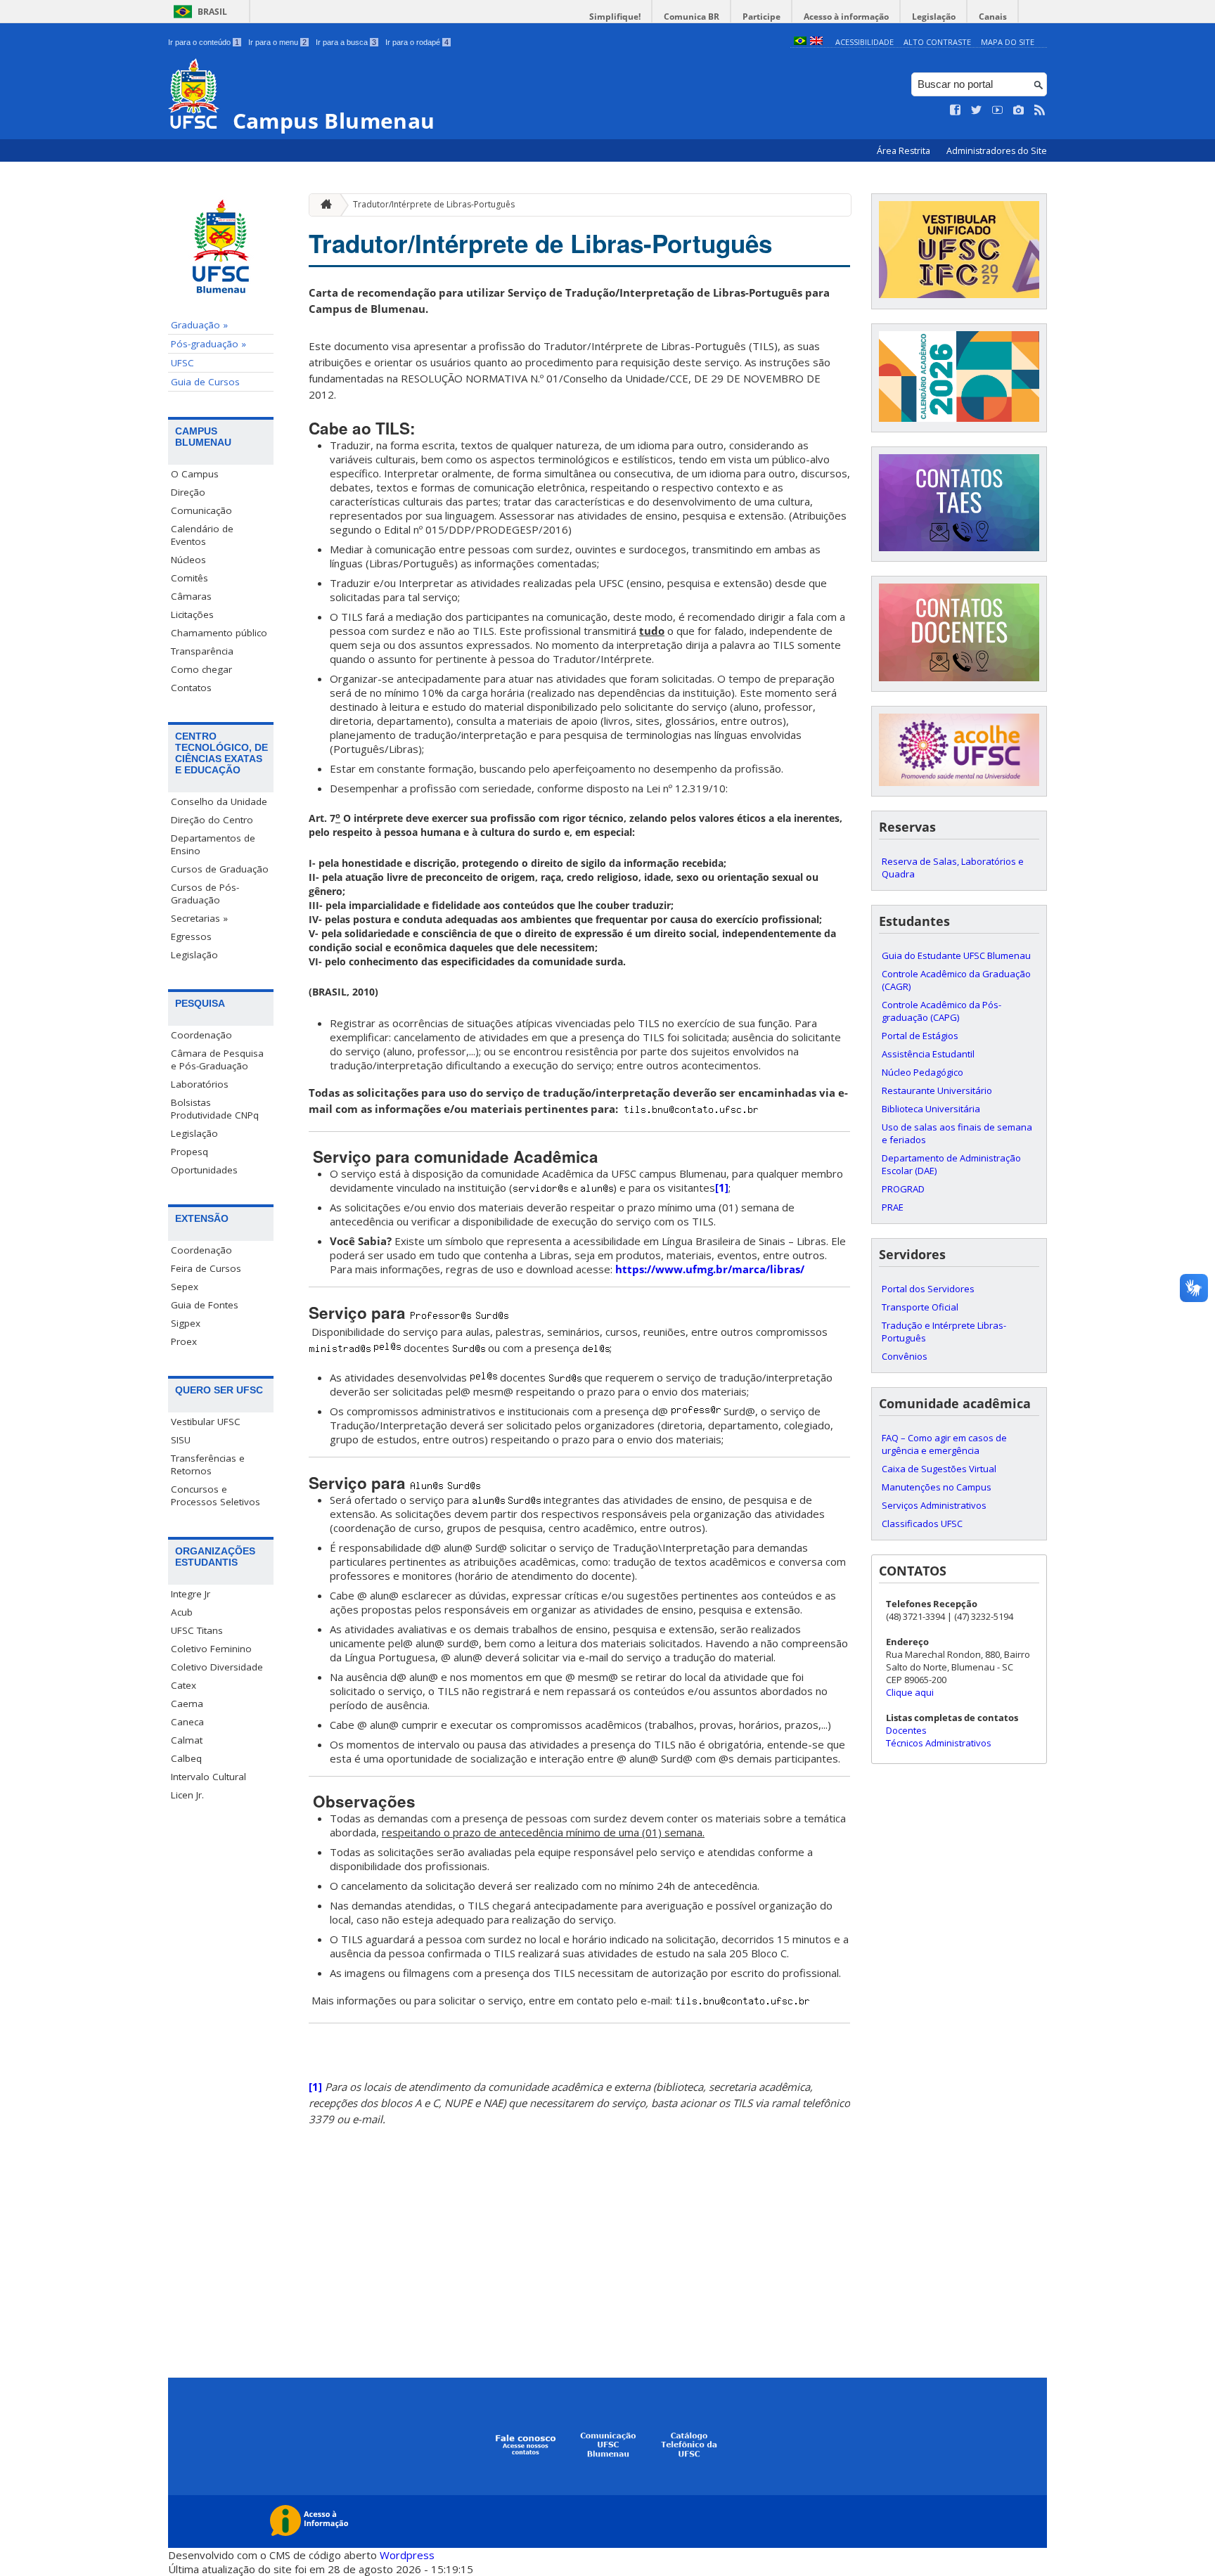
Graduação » (199, 325)
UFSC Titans (197, 1630)
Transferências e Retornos (208, 1464)
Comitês (189, 578)
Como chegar (201, 669)
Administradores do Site (997, 151)
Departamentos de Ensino (213, 844)
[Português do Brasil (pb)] (800, 42)
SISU (181, 1440)
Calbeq (186, 1758)
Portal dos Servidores (928, 1289)
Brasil (212, 12)
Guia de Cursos (205, 382)
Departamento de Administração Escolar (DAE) (951, 1164)
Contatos (191, 688)
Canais (993, 17)
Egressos (191, 936)
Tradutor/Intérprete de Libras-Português (434, 204)
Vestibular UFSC (206, 1422)
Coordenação (201, 1035)
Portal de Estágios (920, 1036)
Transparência (202, 651)
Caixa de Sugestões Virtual (939, 1469)
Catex (184, 1685)
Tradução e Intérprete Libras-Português (944, 1332)
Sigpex (186, 1323)
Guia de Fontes (205, 1305)
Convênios (905, 1356)
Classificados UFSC (922, 1524)
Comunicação (201, 510)
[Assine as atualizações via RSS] (1040, 110)
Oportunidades (204, 1170)
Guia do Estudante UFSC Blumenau (956, 955)
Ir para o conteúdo (204, 42)
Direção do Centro (212, 820)
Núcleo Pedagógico (922, 1072)
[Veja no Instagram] (1019, 110)
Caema (187, 1704)
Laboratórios (200, 1084)
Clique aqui (910, 1692)
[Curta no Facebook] (956, 110)
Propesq (189, 1152)
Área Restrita (905, 151)
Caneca (187, 1722)
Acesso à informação (846, 17)
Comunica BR (692, 17)
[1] (722, 1187)
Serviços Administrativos (934, 1505)
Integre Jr (191, 1594)
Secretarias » (199, 918)
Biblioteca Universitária (931, 1109)
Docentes (906, 1730)
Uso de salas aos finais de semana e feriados (957, 1133)
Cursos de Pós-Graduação (205, 894)
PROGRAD (903, 1189)
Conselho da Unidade (219, 801)
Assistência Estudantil (928, 1054)
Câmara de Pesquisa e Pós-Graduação (217, 1060)
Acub (182, 1612)
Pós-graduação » (208, 344)
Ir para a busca (346, 42)
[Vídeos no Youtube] (998, 110)
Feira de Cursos (206, 1268)
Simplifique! (615, 17)
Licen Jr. (187, 1795)
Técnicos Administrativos (939, 1743)
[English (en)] (816, 42)
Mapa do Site (1008, 42)
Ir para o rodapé (417, 42)
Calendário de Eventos (202, 535)
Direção (188, 492)
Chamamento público (219, 633)
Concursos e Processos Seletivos (216, 1495)
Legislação (934, 17)
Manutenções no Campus (937, 1487)
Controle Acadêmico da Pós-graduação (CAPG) (941, 1011)
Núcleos (188, 560)
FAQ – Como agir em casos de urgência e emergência (944, 1444)
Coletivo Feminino (211, 1649)
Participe (761, 17)
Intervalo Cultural (208, 1777)
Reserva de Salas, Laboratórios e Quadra (953, 868)
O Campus (195, 474)
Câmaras (191, 596)
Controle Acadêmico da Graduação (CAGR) (956, 980)
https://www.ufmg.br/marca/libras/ (710, 1269)
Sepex (185, 1287)
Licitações (192, 614)
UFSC (182, 363)
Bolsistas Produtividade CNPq (215, 1109)
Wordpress (407, 2555)
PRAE (893, 1207)
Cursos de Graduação (220, 869)
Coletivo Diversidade (217, 1667)
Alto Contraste (937, 42)
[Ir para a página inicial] (323, 205)
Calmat (187, 1740)
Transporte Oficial (920, 1307)
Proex (184, 1341)
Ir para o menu (277, 42)
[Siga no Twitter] (977, 110)
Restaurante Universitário (937, 1090)
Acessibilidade (864, 42)
